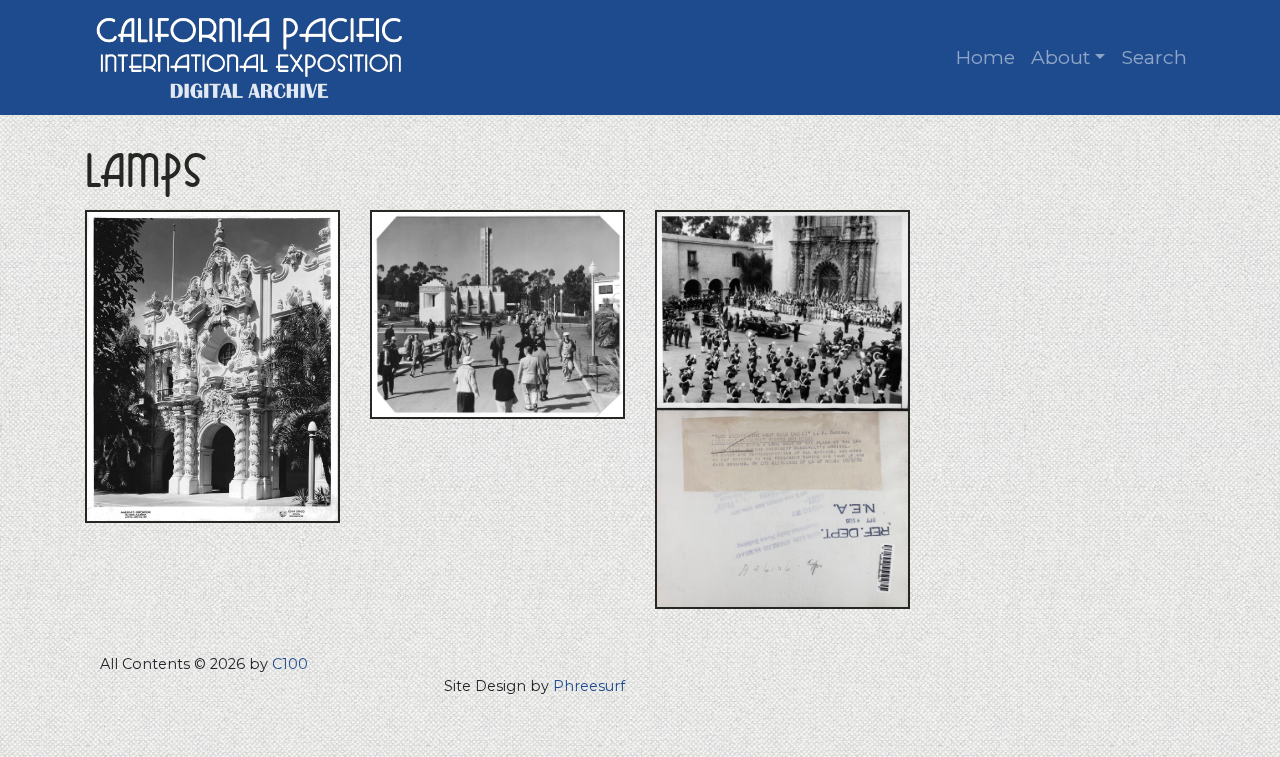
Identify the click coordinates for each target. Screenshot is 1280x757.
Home (985, 57)
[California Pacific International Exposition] (250, 55)
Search (1154, 57)
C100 (290, 664)
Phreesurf (589, 686)
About (1060, 57)
